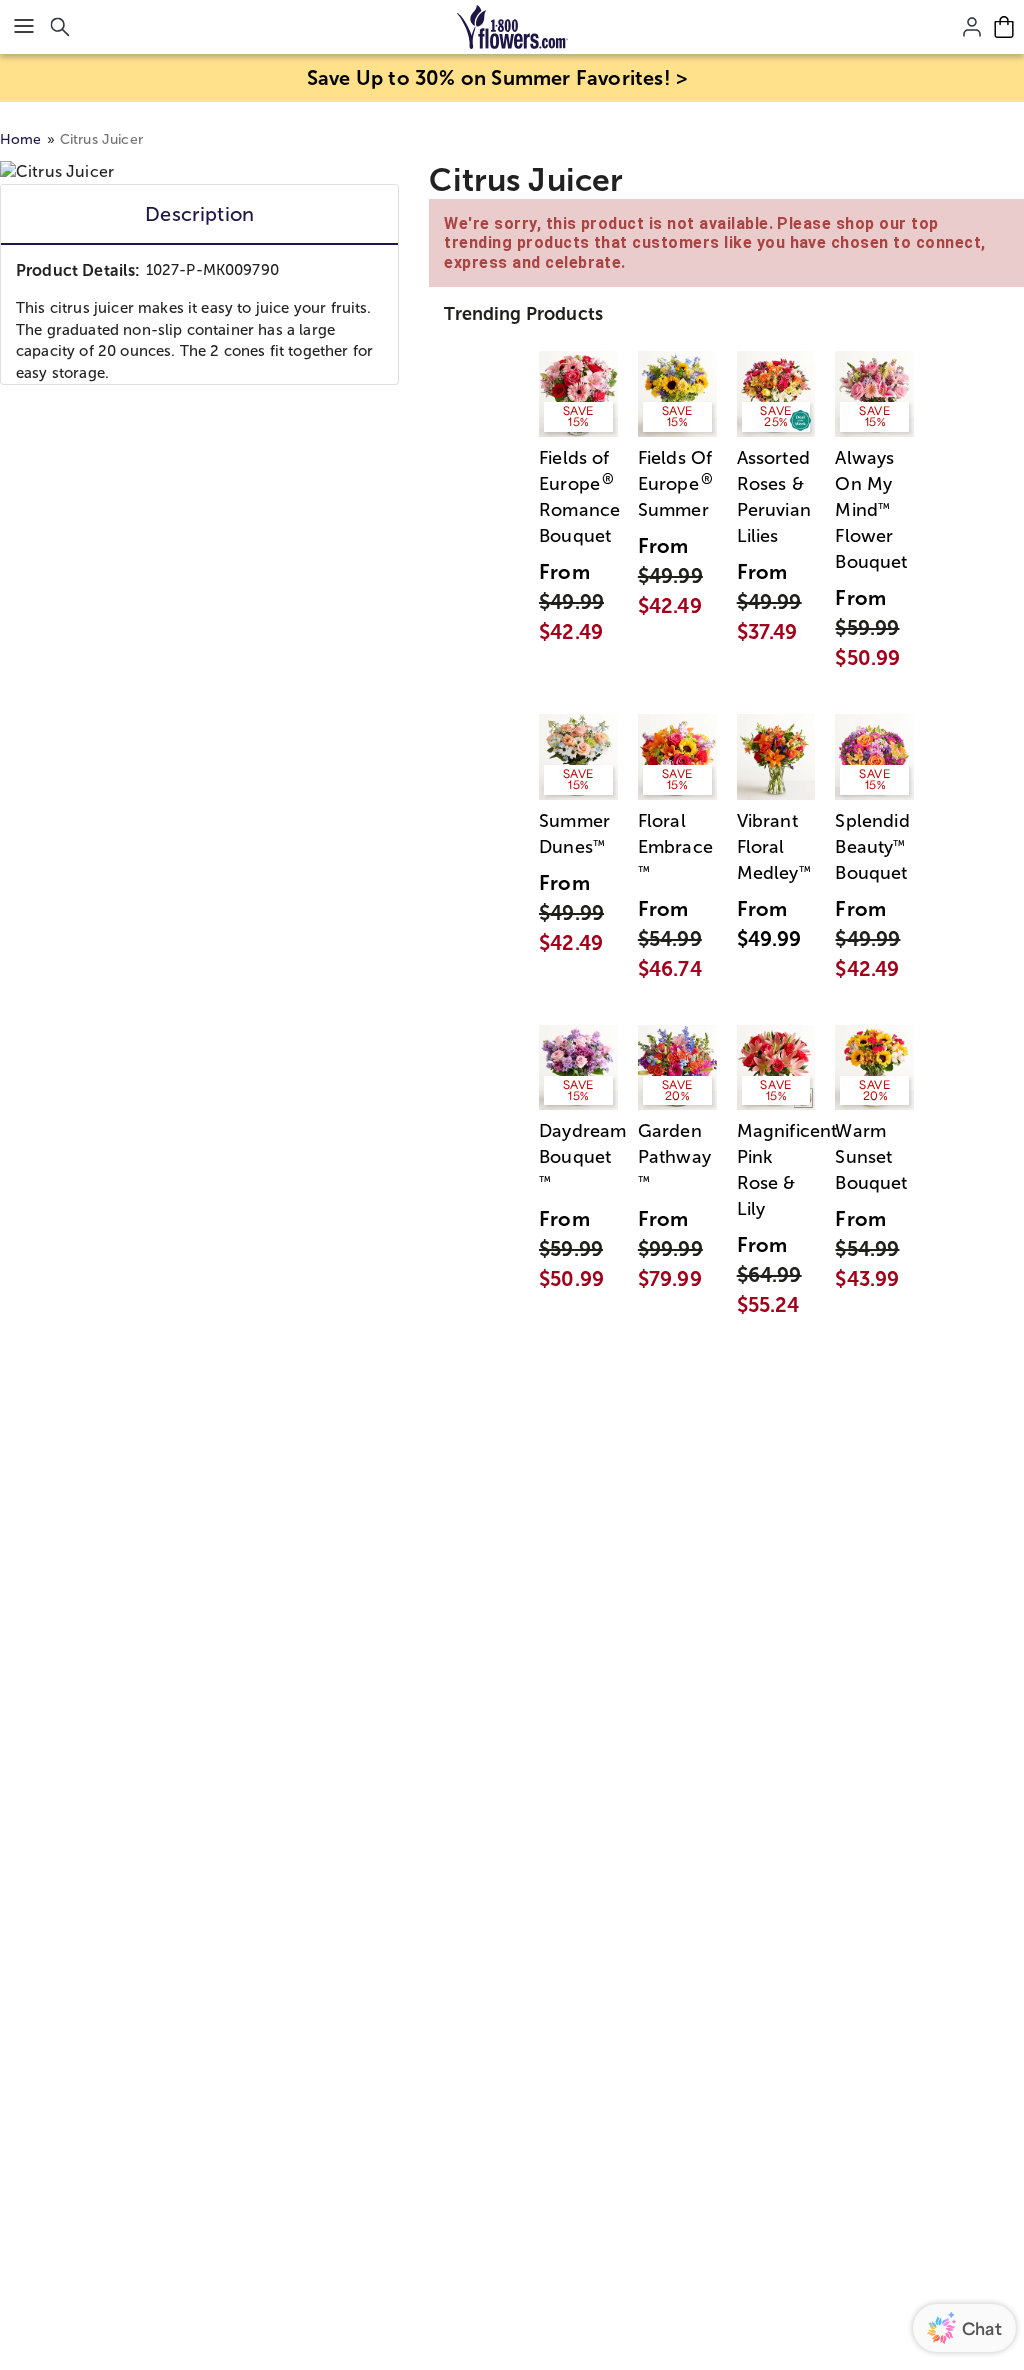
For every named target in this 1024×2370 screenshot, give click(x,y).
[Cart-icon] (1004, 27)
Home (21, 139)
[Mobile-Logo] (512, 27)
